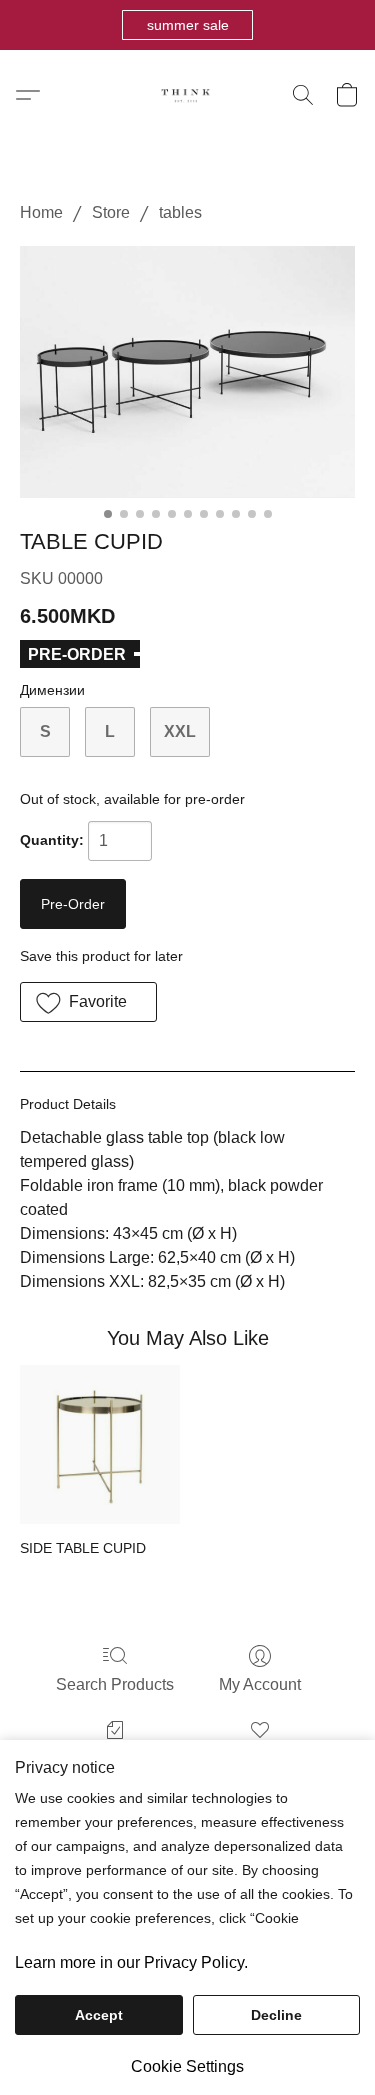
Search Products (115, 1684)
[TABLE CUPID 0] (187, 371)
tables (180, 212)
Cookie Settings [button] (187, 2066)
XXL (180, 731)
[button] (187, 25)
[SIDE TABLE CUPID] (99, 1444)
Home (41, 212)
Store (111, 212)
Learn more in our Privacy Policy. (131, 1962)
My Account (260, 1684)
